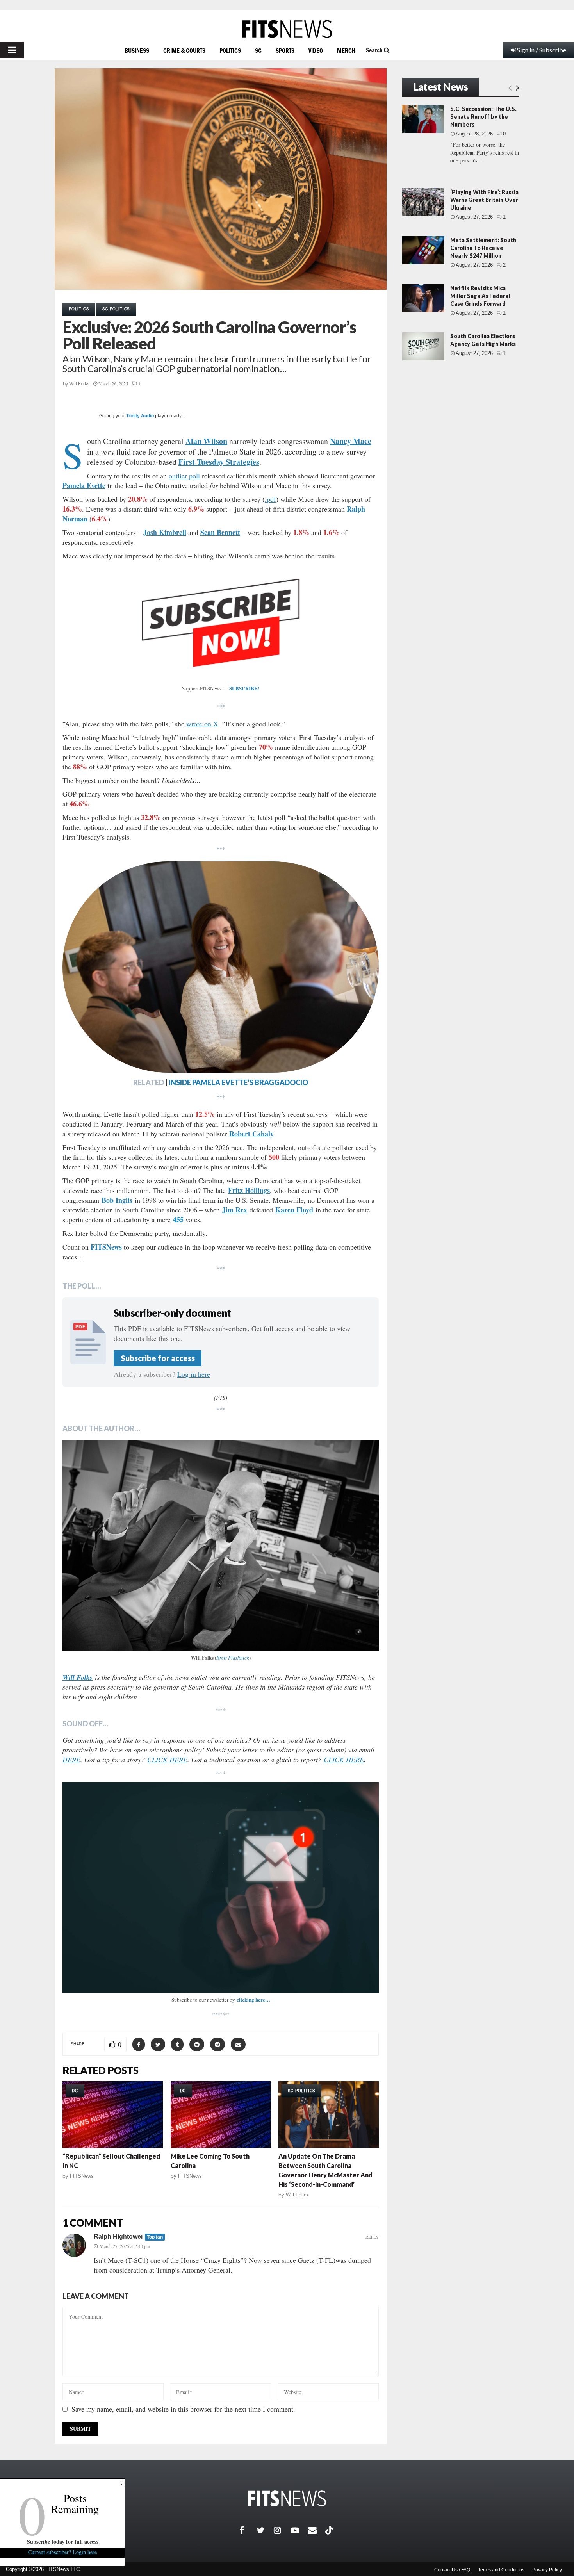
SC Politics (116, 309)
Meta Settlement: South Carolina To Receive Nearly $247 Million (483, 248)
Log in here (194, 1374)
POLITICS (230, 50)
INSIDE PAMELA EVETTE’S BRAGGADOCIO (238, 1082)
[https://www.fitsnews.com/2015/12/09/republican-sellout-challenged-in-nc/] (113, 2115)
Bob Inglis (117, 1200)
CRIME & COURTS (184, 50)
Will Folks (79, 384)
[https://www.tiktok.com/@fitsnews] (330, 2530)
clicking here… (253, 1999)
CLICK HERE (167, 1760)
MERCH (346, 50)
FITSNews (82, 2176)
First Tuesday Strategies (219, 462)
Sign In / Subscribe (542, 50)
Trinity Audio (140, 416)
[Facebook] (248, 2530)
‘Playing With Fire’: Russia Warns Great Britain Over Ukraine (484, 200)
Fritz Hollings (249, 1190)
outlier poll (184, 476)
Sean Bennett (220, 532)
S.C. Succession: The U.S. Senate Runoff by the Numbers (483, 117)
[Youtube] (299, 2530)
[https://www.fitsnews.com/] (287, 29)
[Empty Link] (510, 87)
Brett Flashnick (233, 1658)
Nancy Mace (351, 441)
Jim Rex (235, 1210)
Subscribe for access (158, 1358)
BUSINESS (137, 50)
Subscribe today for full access (62, 2541)
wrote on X (202, 724)
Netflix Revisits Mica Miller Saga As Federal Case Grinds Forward (480, 296)
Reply (372, 2237)
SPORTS (285, 50)
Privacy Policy (547, 2570)
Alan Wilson (206, 441)
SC (258, 50)
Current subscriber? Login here (62, 2552)
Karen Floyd (294, 1210)
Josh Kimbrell (165, 532)
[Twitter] (265, 2530)
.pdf (270, 499)
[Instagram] (282, 2530)
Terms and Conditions (501, 2570)
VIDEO (316, 50)
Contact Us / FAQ (452, 2570)
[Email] (317, 2530)
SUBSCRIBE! (244, 688)
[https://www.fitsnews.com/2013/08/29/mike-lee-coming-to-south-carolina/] (221, 2115)
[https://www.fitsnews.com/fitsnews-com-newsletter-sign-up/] (221, 1888)
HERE (71, 1760)
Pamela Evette (84, 485)
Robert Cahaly (251, 1134)
